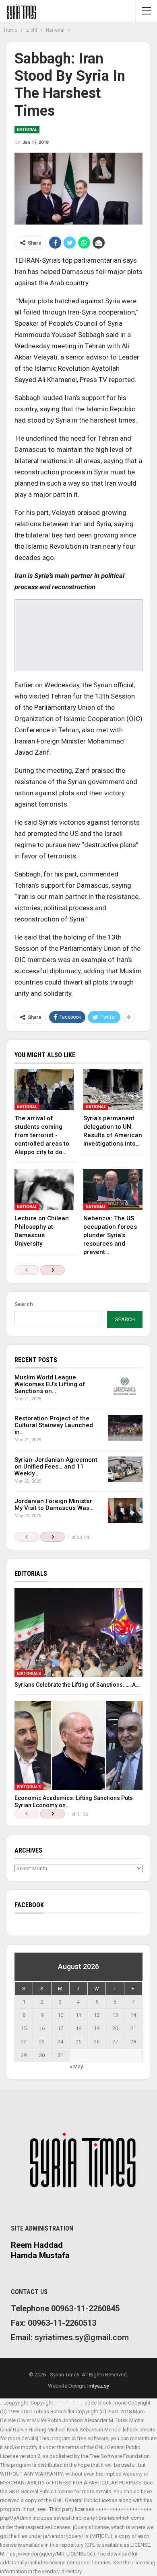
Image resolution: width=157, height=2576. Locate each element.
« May (76, 2066)
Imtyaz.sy (98, 2386)
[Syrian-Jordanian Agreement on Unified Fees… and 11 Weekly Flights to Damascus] (125, 1469)
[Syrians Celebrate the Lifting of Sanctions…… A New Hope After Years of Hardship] (78, 1633)
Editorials (29, 1674)
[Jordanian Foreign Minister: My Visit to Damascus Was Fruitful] (125, 1511)
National (27, 130)
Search (24, 1304)
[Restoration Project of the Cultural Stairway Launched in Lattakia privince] (125, 1428)
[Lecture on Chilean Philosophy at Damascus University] (44, 1190)
